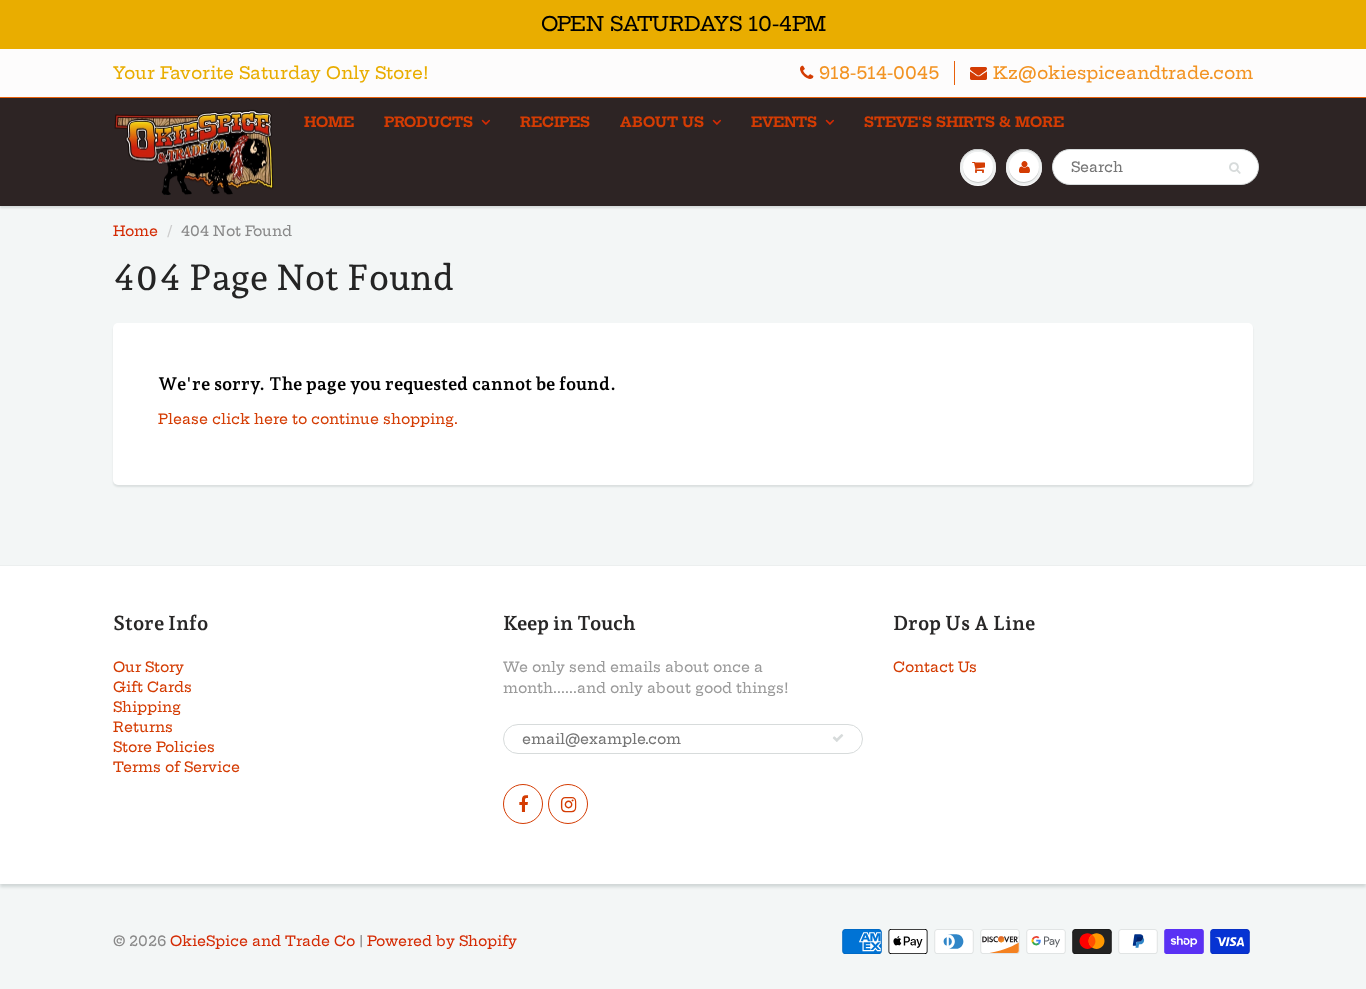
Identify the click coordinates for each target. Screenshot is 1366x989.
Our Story (148, 667)
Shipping (147, 707)
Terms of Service (176, 767)
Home (329, 122)
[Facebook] (523, 804)
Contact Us (935, 667)
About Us (662, 122)
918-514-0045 (879, 72)
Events (784, 122)
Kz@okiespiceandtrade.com (1123, 72)
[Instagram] (568, 804)
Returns (143, 727)
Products (428, 122)
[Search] (1234, 168)
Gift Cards (152, 687)
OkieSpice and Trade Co (262, 941)
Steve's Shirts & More (964, 122)
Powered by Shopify (442, 941)
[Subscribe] (838, 738)
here (271, 419)
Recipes (555, 122)
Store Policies (164, 747)
